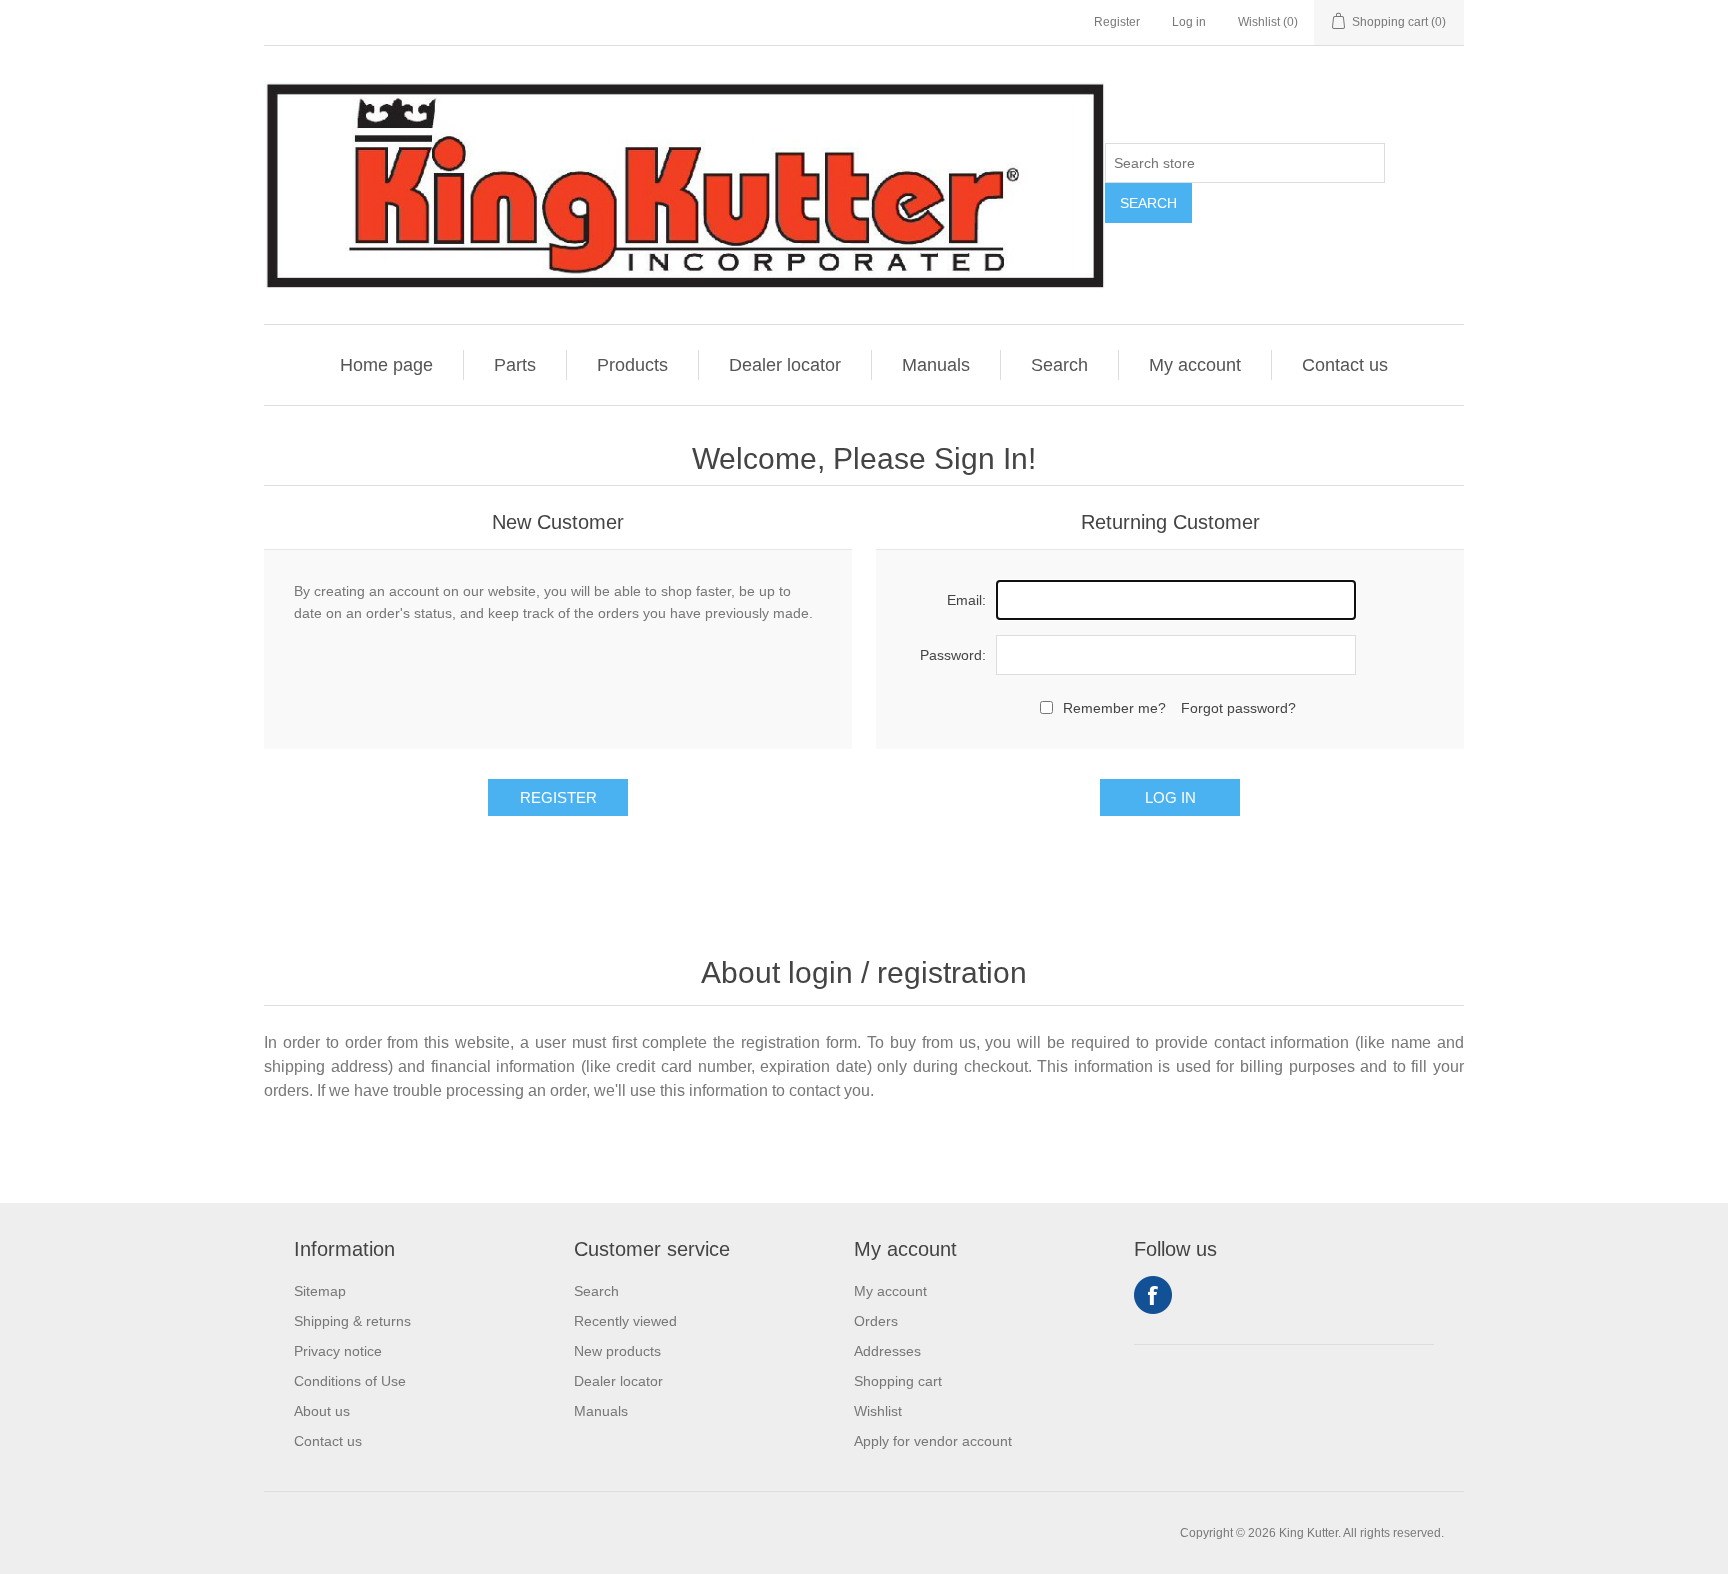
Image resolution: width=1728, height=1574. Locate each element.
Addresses (887, 1351)
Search (1148, 203)
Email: (966, 600)
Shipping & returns (352, 1321)
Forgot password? (1238, 708)
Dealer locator (785, 365)
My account (1195, 365)
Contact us (1345, 365)
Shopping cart (898, 1381)
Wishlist (878, 1411)
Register (1117, 22)
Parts (515, 365)
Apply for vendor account (933, 1441)
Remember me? (1114, 708)
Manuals (936, 365)
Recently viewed (625, 1321)
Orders (876, 1321)
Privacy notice (338, 1351)
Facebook (1153, 1295)
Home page (386, 365)
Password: (953, 655)
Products (632, 365)
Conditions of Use (350, 1381)
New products (617, 1351)
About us (322, 1411)
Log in (1189, 22)
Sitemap (320, 1291)
